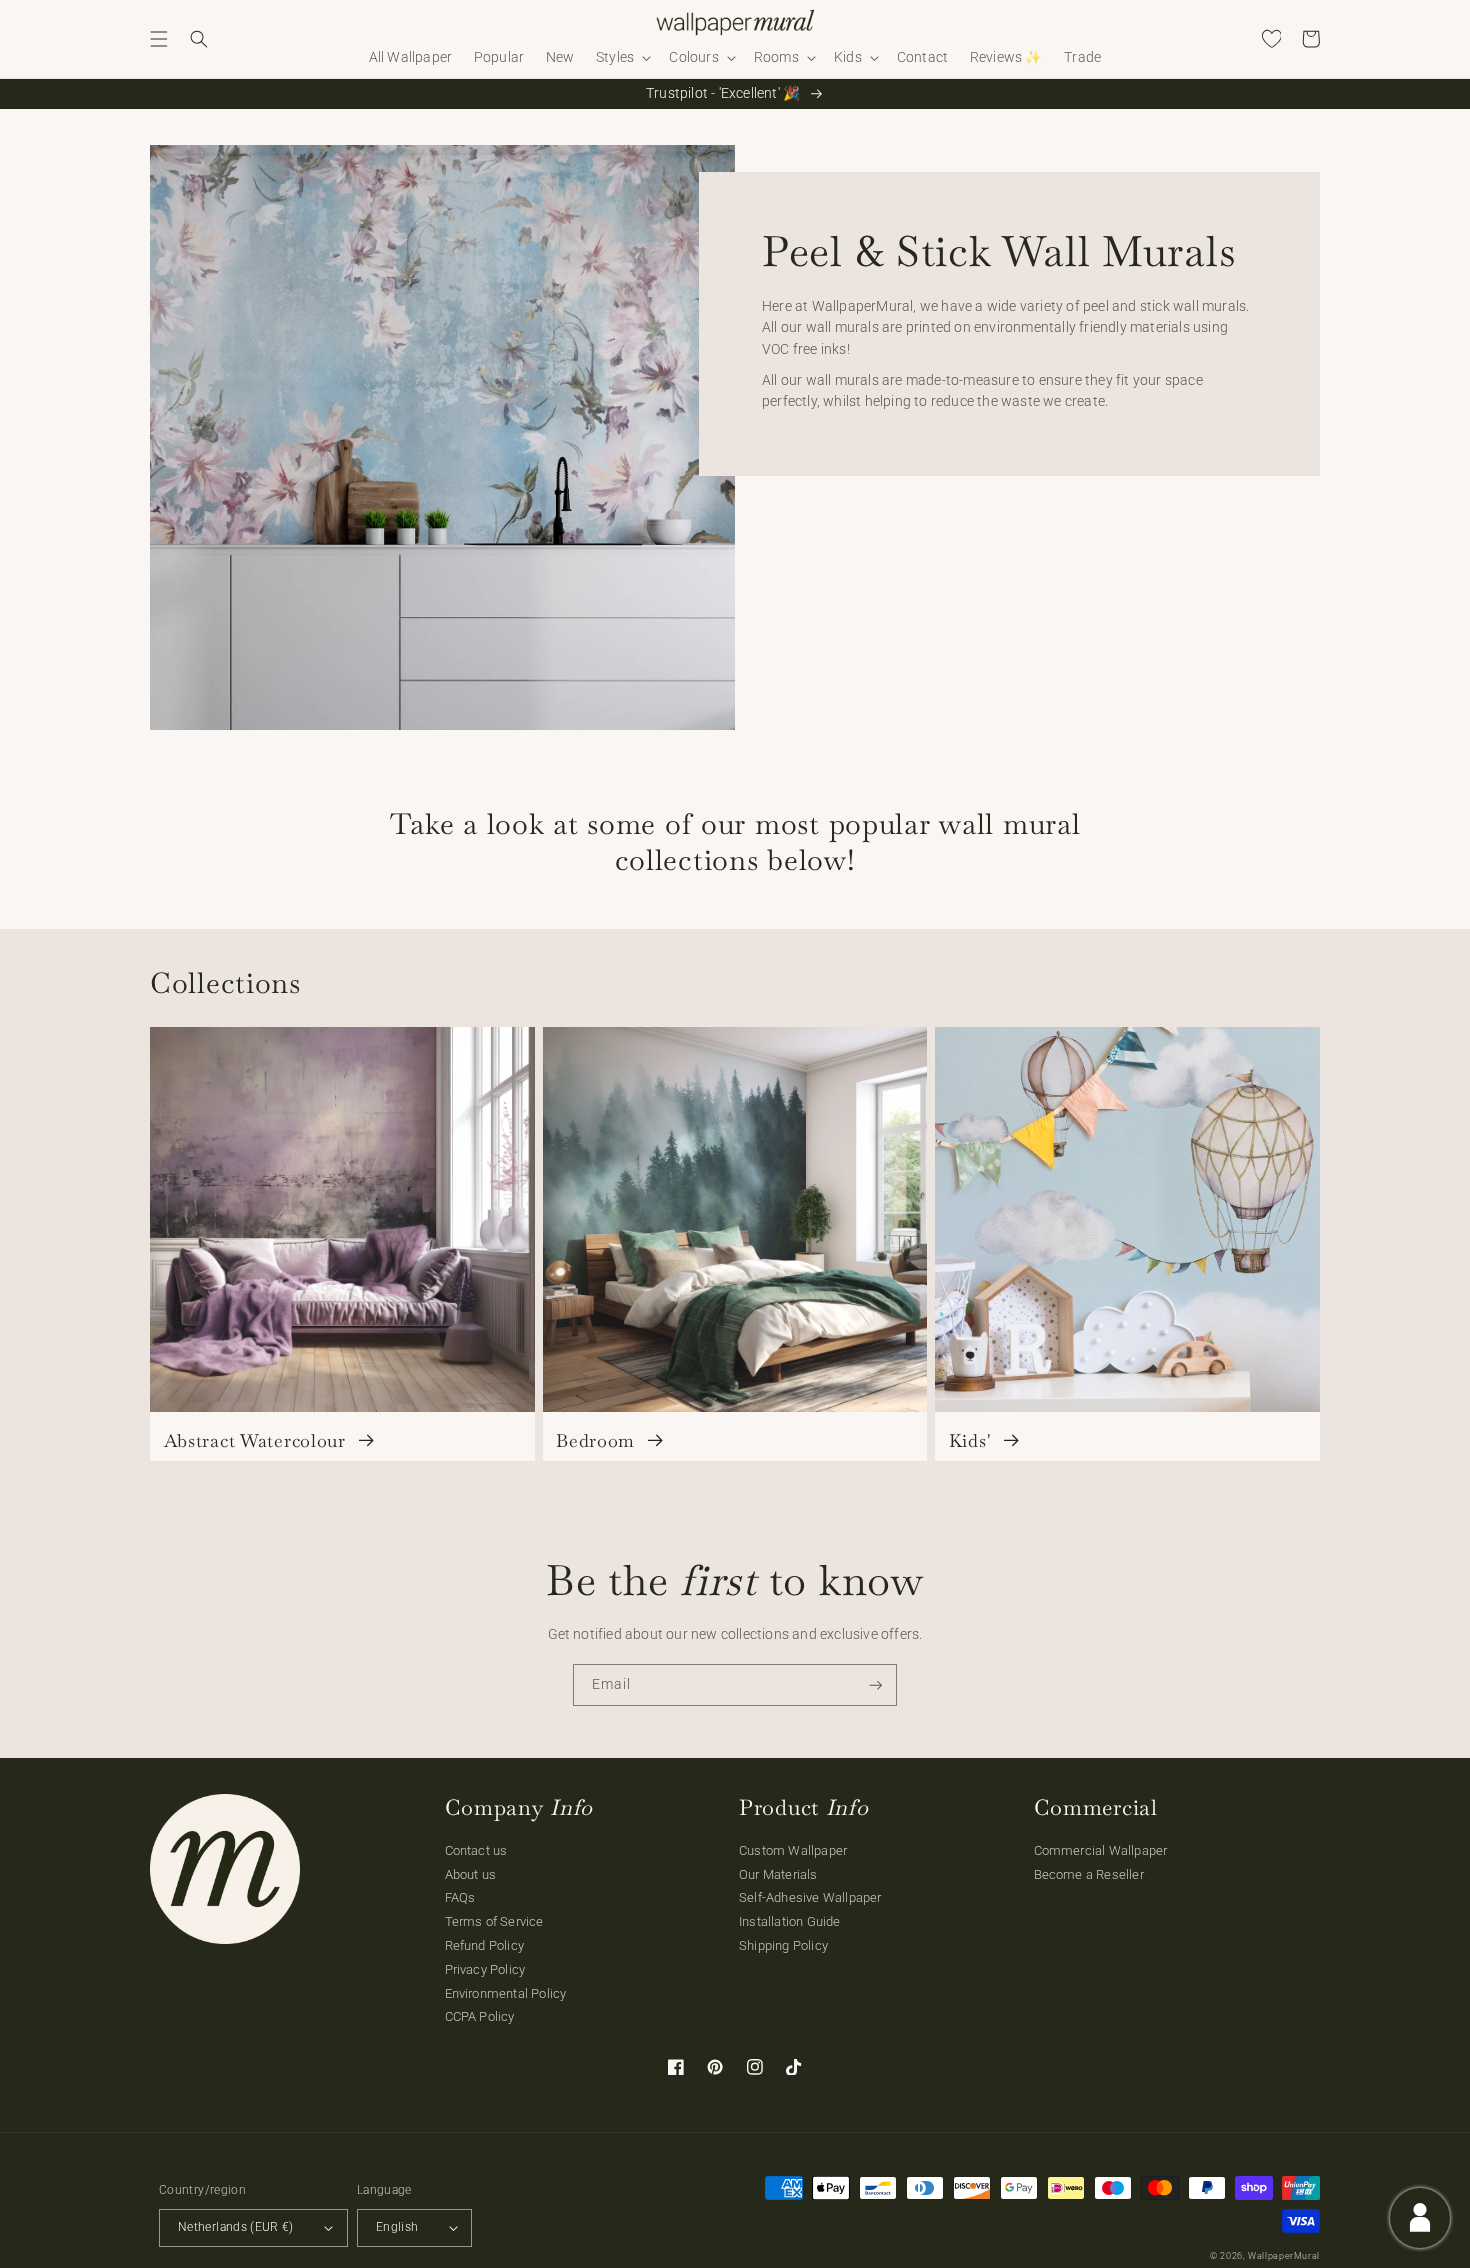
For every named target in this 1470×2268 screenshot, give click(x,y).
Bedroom (598, 1441)
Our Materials (778, 1874)
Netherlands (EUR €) (236, 2227)
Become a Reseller (1089, 1874)
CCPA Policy (480, 2016)
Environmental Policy (506, 1993)
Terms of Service (494, 1921)
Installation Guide (790, 1921)
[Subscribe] (876, 1685)
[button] (159, 39)
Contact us (476, 1850)
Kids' (973, 1441)
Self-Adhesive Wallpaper (810, 1897)
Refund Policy (485, 1945)
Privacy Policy (485, 1969)
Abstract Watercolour (258, 1441)
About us (471, 1874)
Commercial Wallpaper (1101, 1850)
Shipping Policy (783, 1945)
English (397, 2227)
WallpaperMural (1284, 2256)
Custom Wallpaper (793, 1850)
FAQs (460, 1897)
